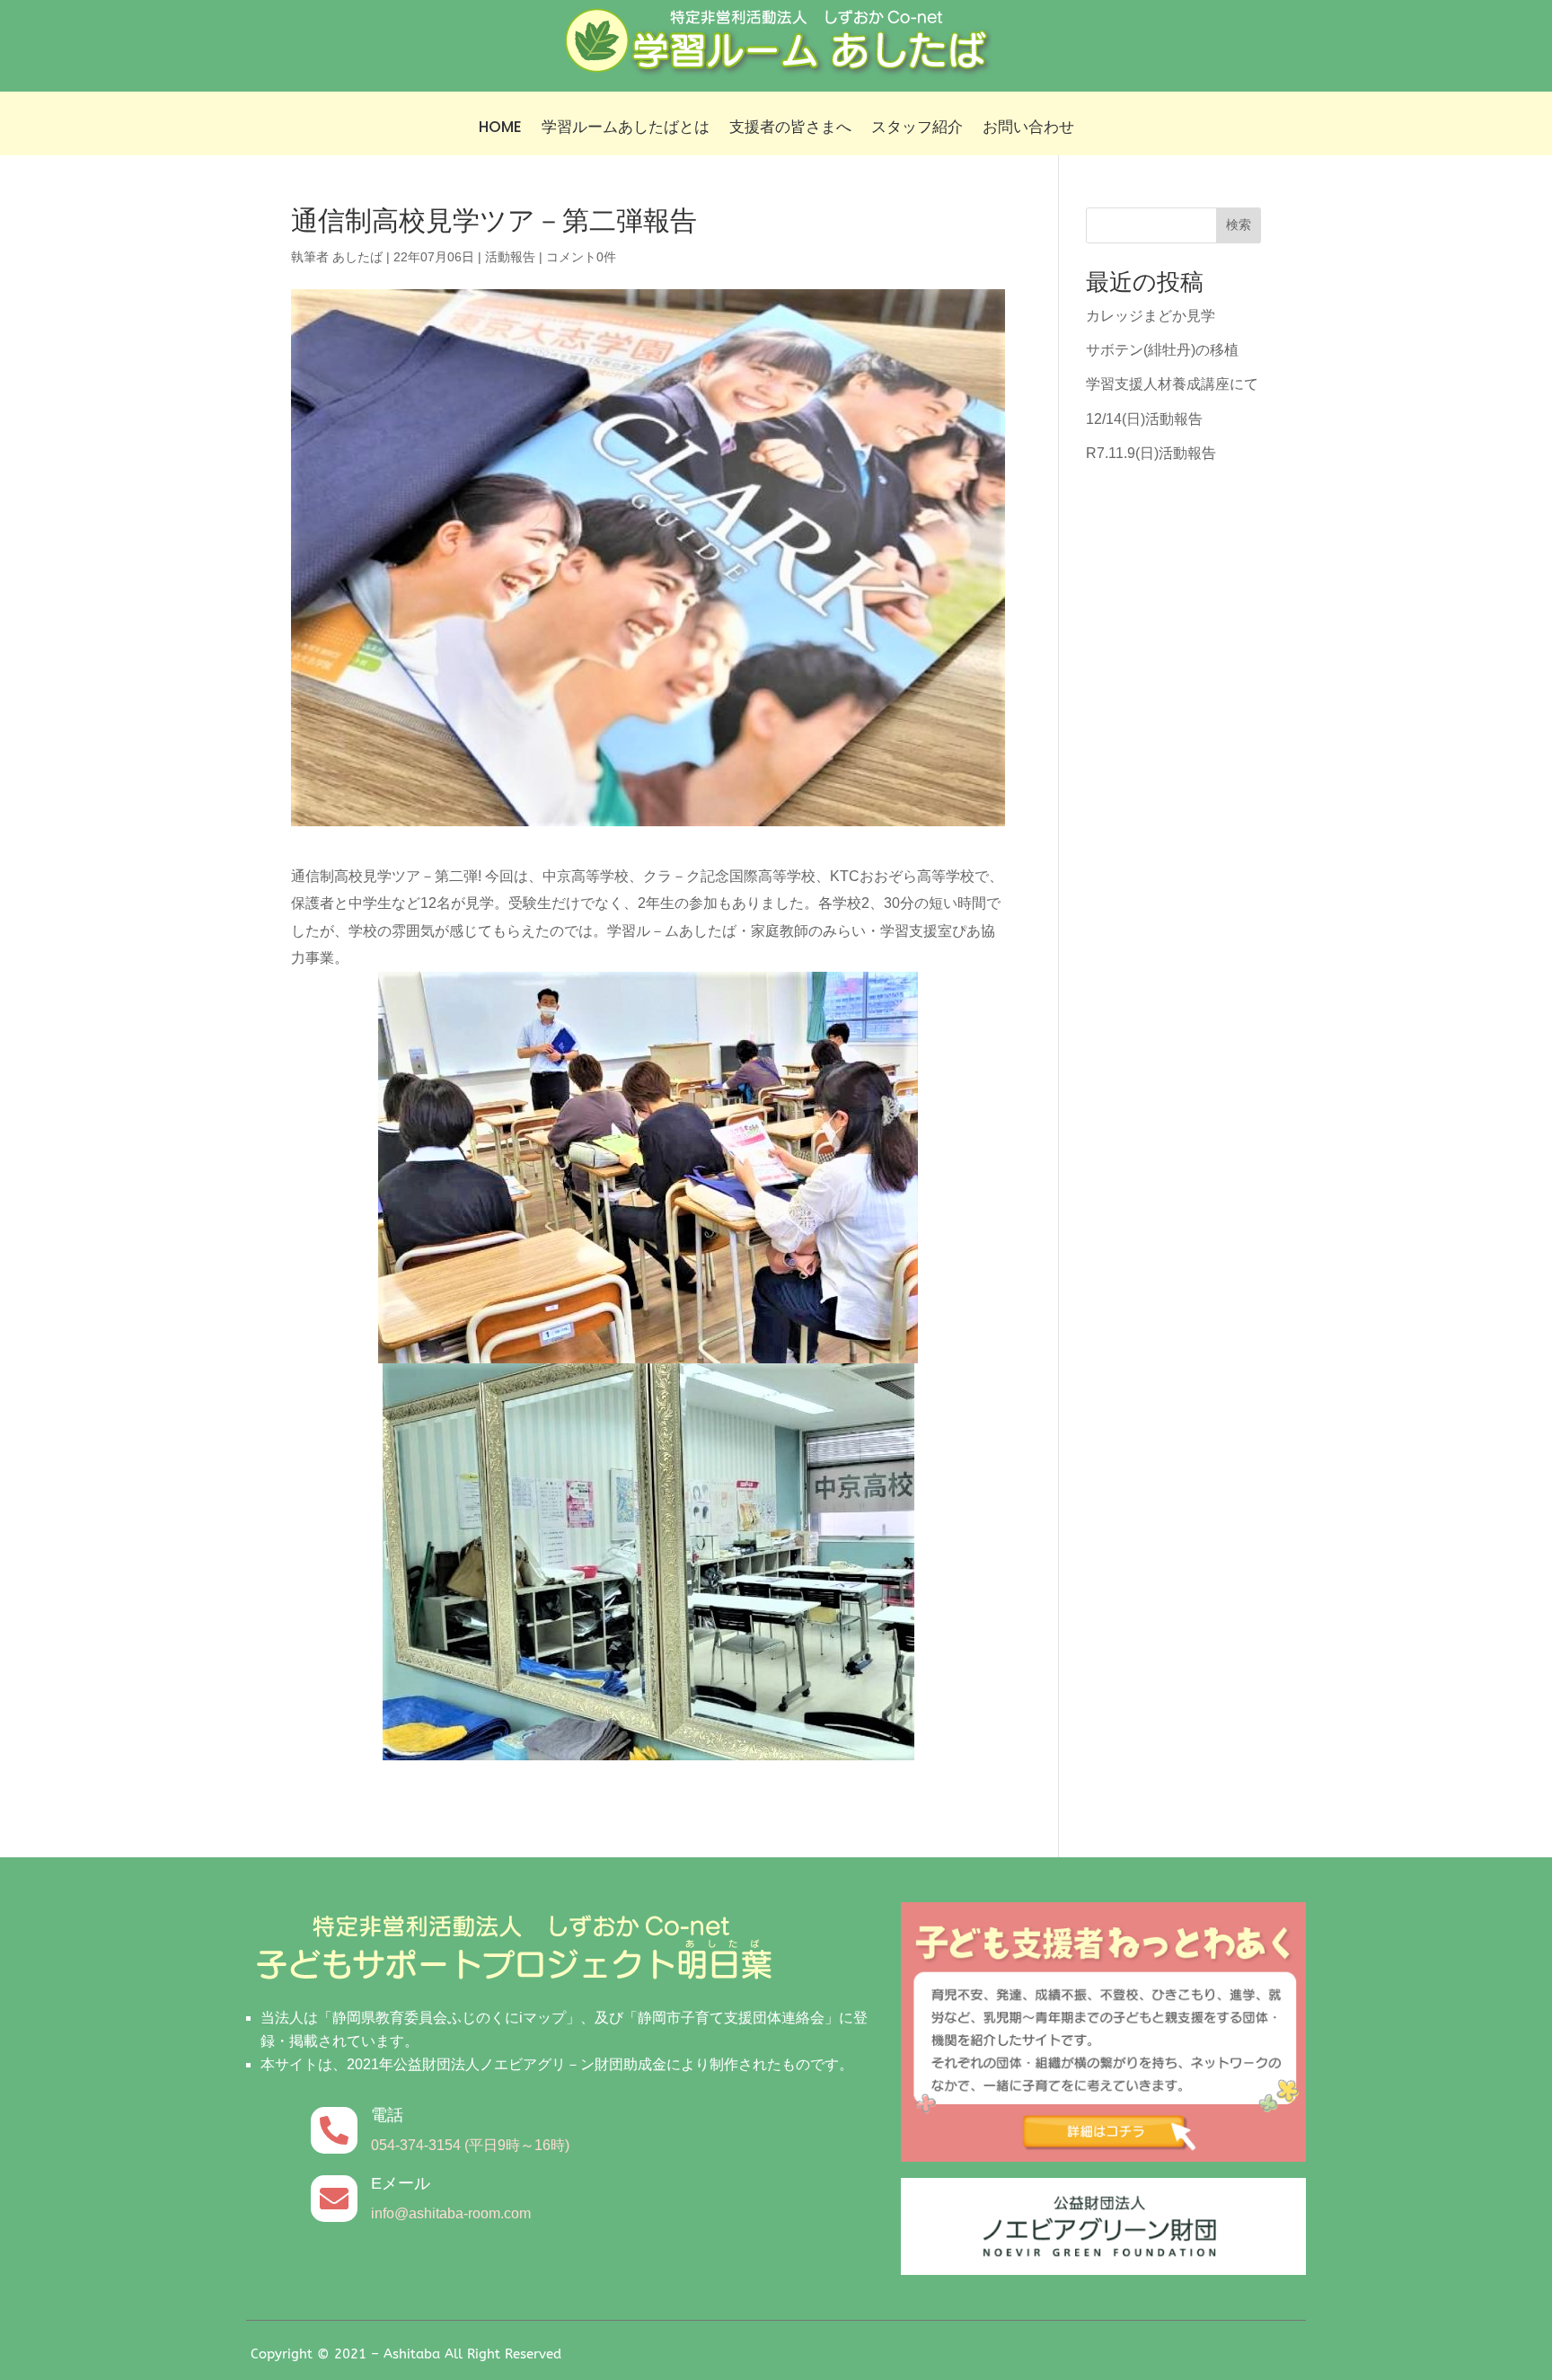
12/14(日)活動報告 (1144, 419)
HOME (500, 129)
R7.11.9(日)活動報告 (1151, 453)
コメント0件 (581, 257)
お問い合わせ (1028, 129)
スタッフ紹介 (917, 129)
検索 (1239, 225)
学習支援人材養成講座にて (1172, 384)
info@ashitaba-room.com (451, 2213)
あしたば (357, 257)
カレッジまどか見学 (1151, 316)
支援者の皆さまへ (790, 129)
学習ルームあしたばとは (626, 129)
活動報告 (510, 257)
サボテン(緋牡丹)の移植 (1162, 350)
